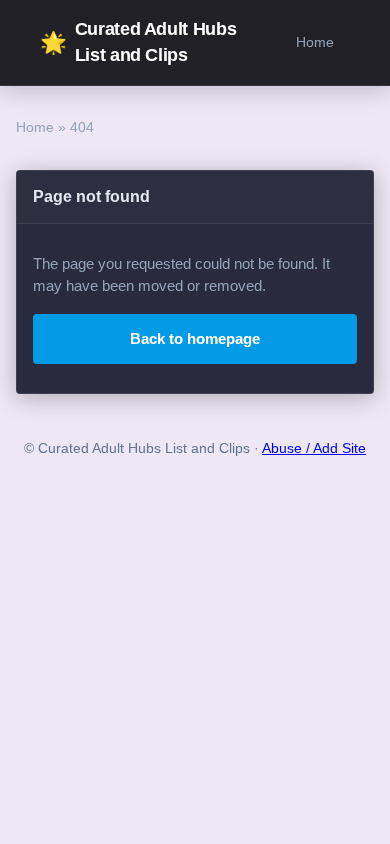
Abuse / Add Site (314, 448)
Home (315, 42)
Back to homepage (195, 338)
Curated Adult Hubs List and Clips (138, 42)
